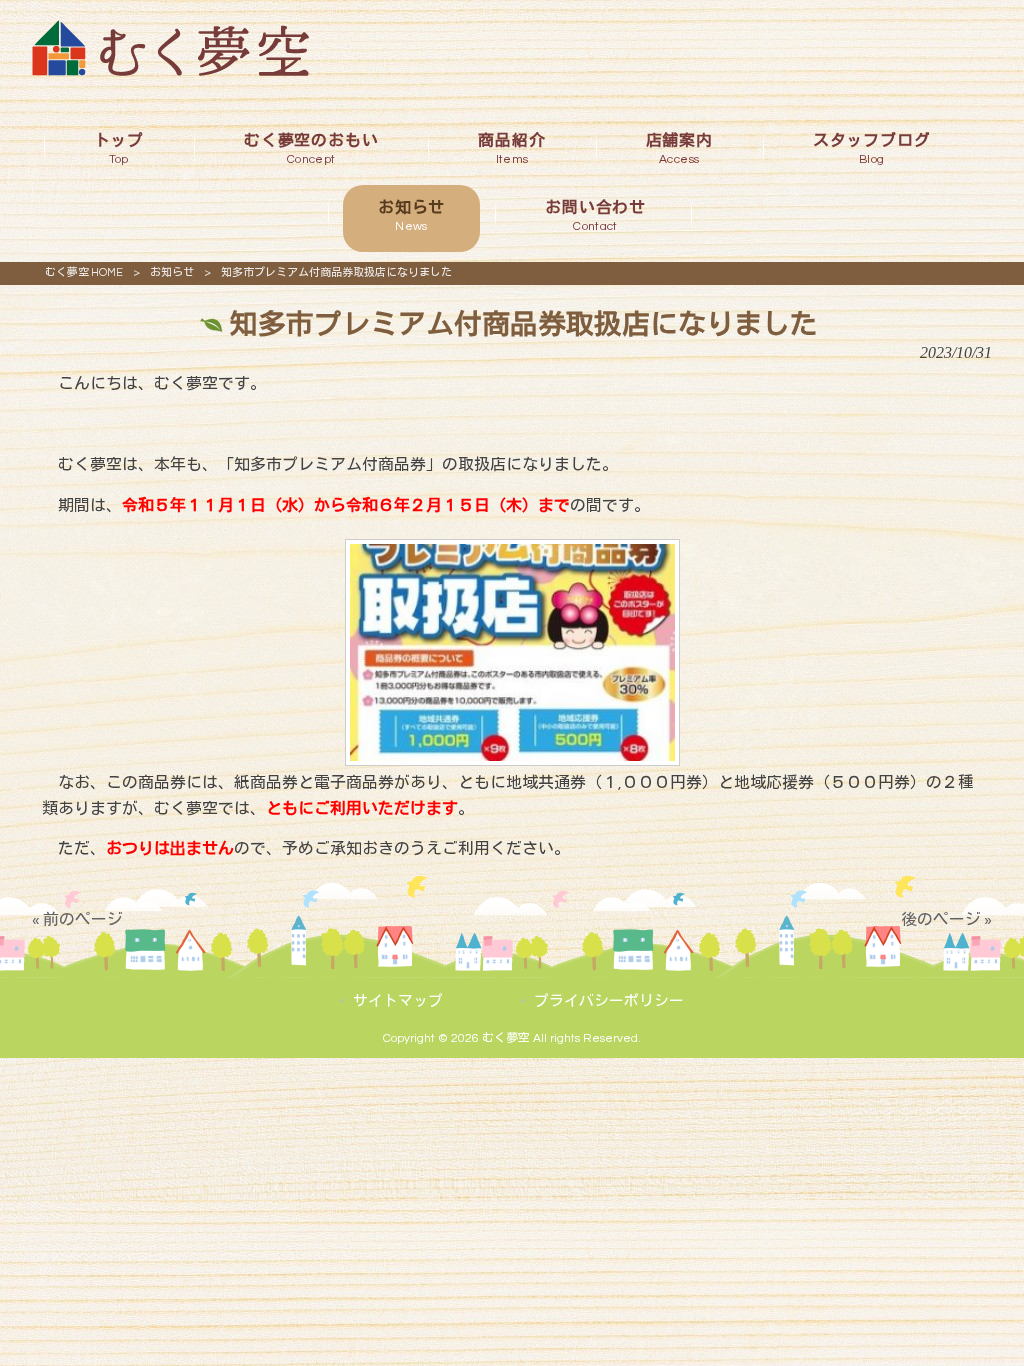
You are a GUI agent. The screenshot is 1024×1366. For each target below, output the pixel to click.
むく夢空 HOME (84, 272)
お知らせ (172, 272)
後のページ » (946, 920)
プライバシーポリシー (609, 1001)
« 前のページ (77, 920)
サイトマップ (398, 1001)
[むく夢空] (170, 71)
